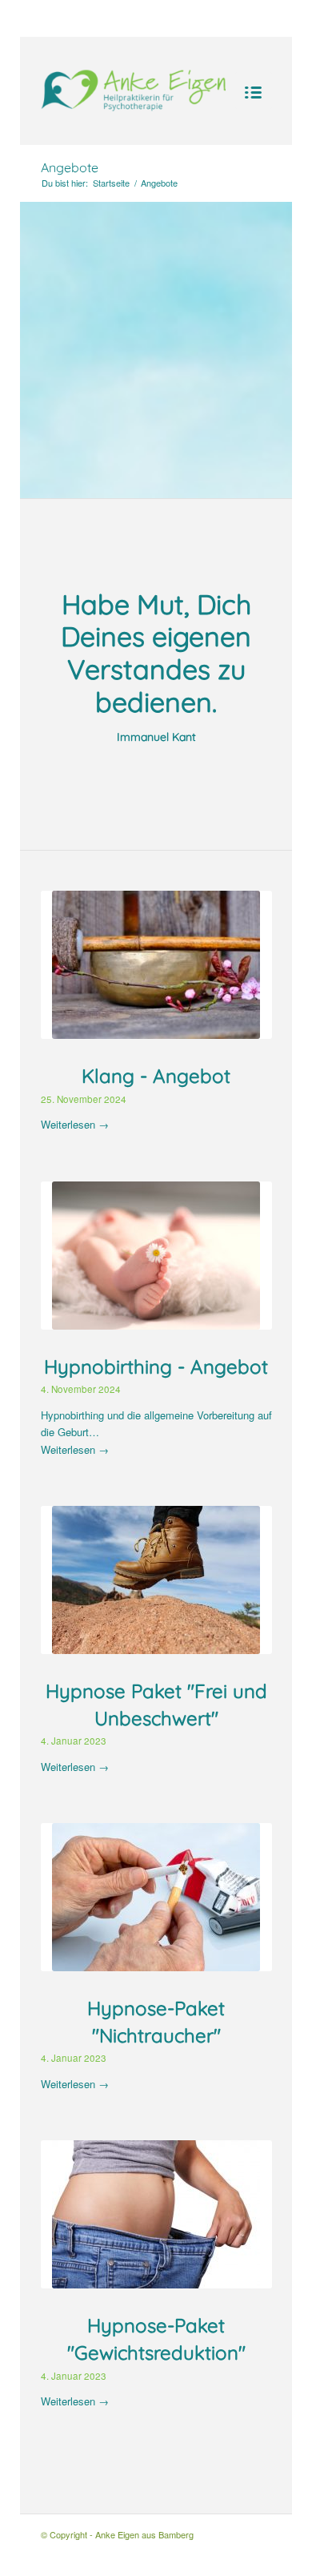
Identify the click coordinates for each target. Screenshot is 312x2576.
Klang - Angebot (156, 1076)
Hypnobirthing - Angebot (156, 1366)
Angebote (70, 167)
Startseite (111, 183)
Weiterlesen (75, 1124)
